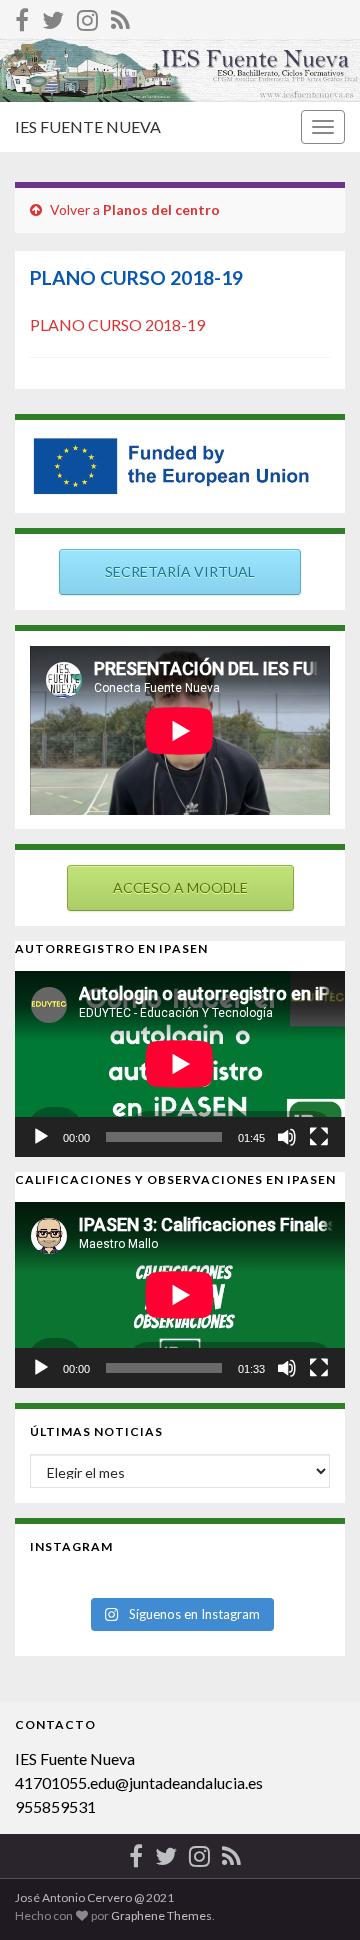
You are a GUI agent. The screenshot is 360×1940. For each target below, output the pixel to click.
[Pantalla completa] (319, 1137)
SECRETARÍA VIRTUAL (180, 571)
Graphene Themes (161, 1915)
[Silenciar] (287, 1137)
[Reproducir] (41, 1137)
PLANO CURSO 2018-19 (117, 324)
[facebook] (22, 16)
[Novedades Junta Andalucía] (120, 16)
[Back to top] (315, 1895)
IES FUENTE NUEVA (88, 126)
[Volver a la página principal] (180, 70)
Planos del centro (161, 209)
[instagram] (87, 16)
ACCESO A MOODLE (180, 887)
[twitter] (53, 16)
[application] (180, 1064)
